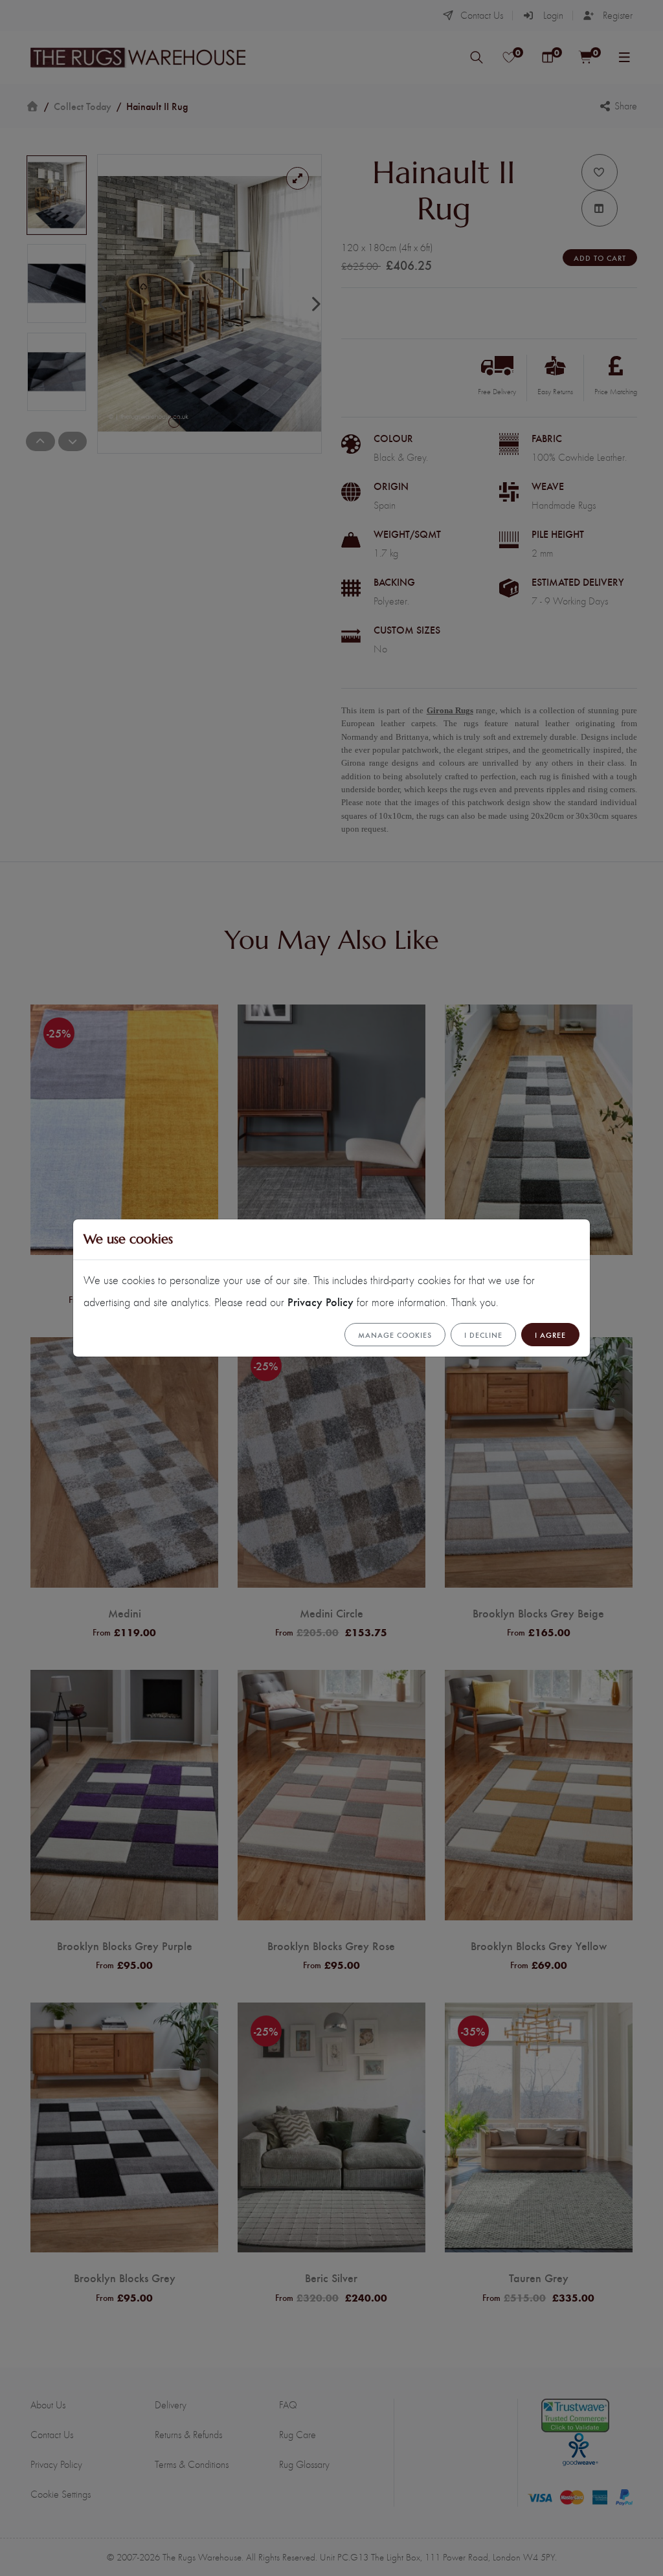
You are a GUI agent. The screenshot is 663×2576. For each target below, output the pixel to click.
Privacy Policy (320, 1301)
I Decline (483, 1335)
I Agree (550, 1335)
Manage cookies (395, 1335)
